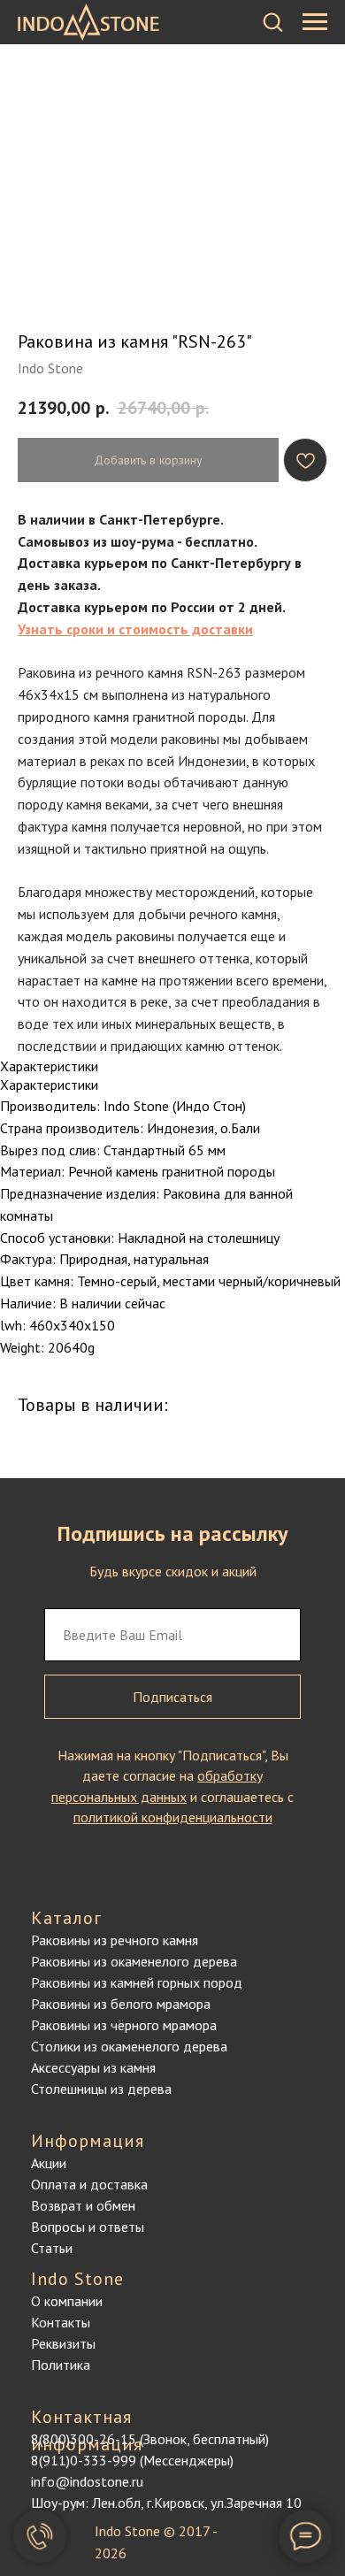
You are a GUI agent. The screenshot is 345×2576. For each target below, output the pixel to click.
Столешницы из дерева (101, 2089)
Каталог (66, 1918)
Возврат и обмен (83, 2205)
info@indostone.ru (87, 2481)
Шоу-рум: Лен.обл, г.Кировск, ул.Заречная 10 (166, 2503)
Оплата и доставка (89, 2184)
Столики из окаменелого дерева (129, 2046)
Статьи (52, 2248)
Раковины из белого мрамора (121, 2004)
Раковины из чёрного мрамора (124, 2025)
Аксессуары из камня (93, 2067)
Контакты (61, 2322)
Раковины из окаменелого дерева (134, 1961)
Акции (49, 2163)
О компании (67, 2301)
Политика (61, 2365)
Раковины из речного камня (115, 1940)
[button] (272, 21)
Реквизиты (63, 2343)
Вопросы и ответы (88, 2227)
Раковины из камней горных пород (137, 1982)
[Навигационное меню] (315, 22)
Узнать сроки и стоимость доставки (135, 629)
